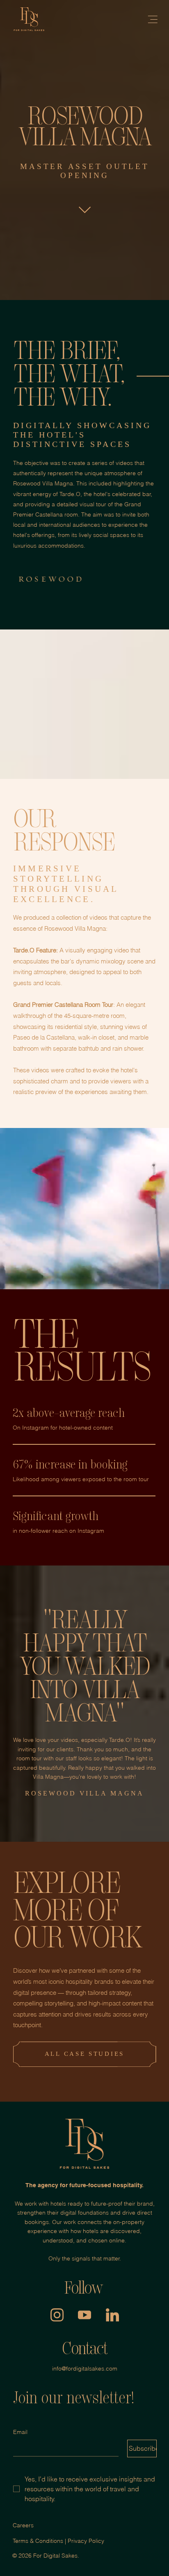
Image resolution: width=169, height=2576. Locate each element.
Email (20, 2432)
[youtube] (84, 2315)
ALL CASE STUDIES (84, 2054)
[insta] (57, 2315)
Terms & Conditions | (40, 2541)
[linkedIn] (112, 2315)
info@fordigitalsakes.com (85, 2368)
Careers (23, 2525)
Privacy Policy (86, 2541)
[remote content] (84, 1444)
